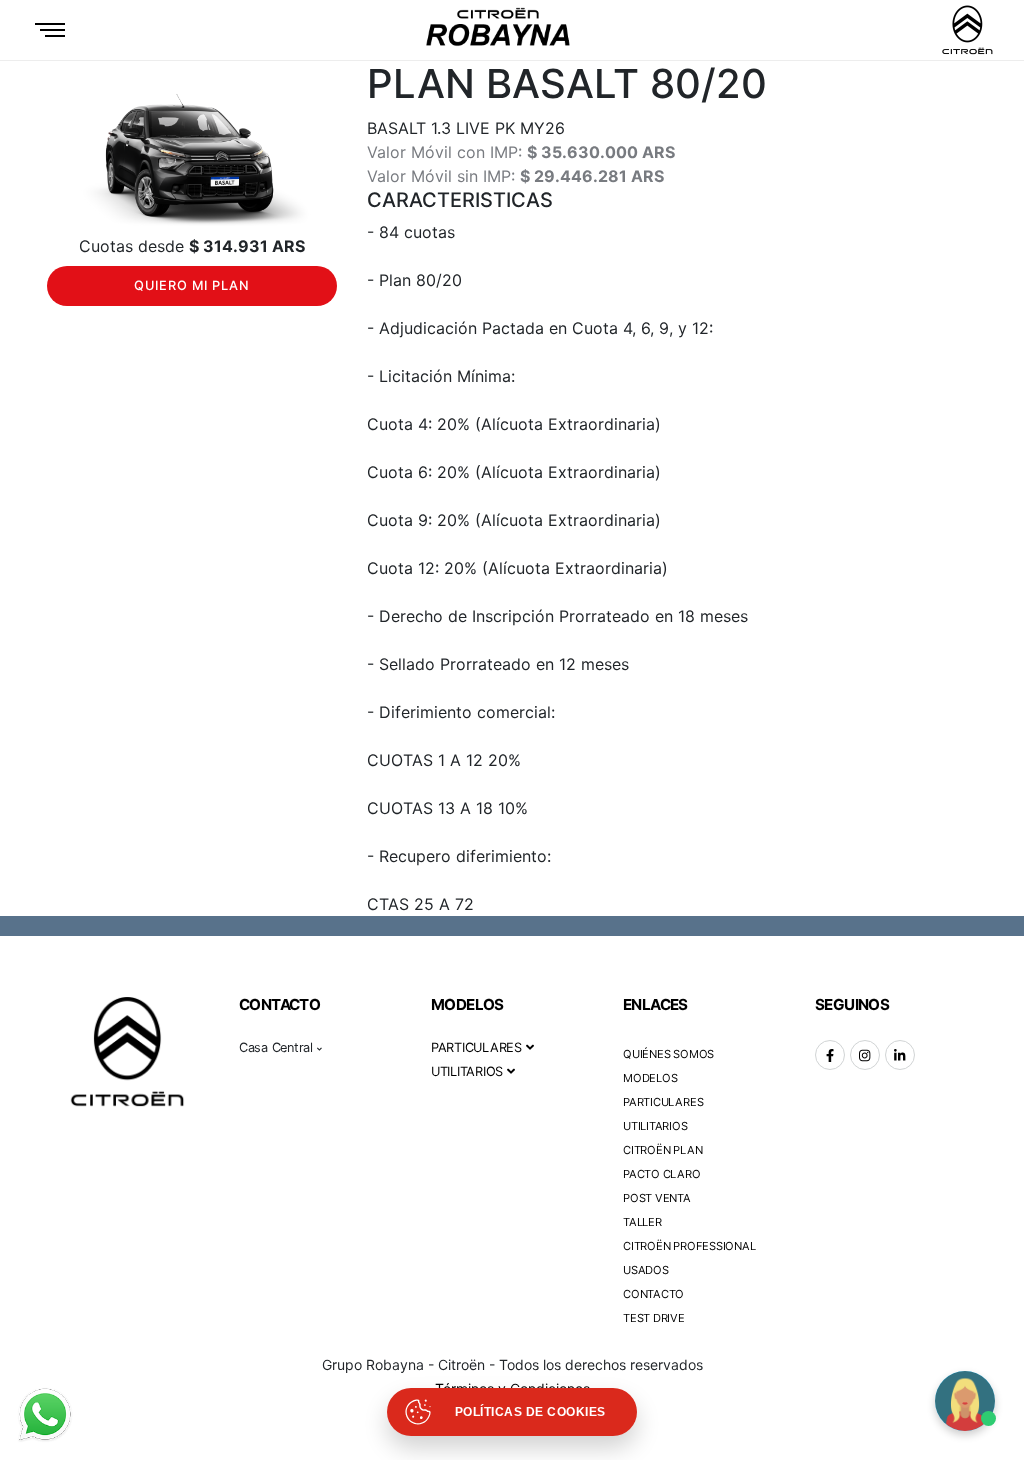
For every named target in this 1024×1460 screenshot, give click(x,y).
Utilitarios (655, 1126)
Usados (646, 1270)
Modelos (650, 1078)
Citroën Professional (689, 1246)
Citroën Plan (662, 1150)
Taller (642, 1222)
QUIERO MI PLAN (192, 285)
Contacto (653, 1294)
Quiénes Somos (668, 1054)
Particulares (663, 1102)
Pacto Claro (662, 1174)
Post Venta (657, 1198)
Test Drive (654, 1318)
